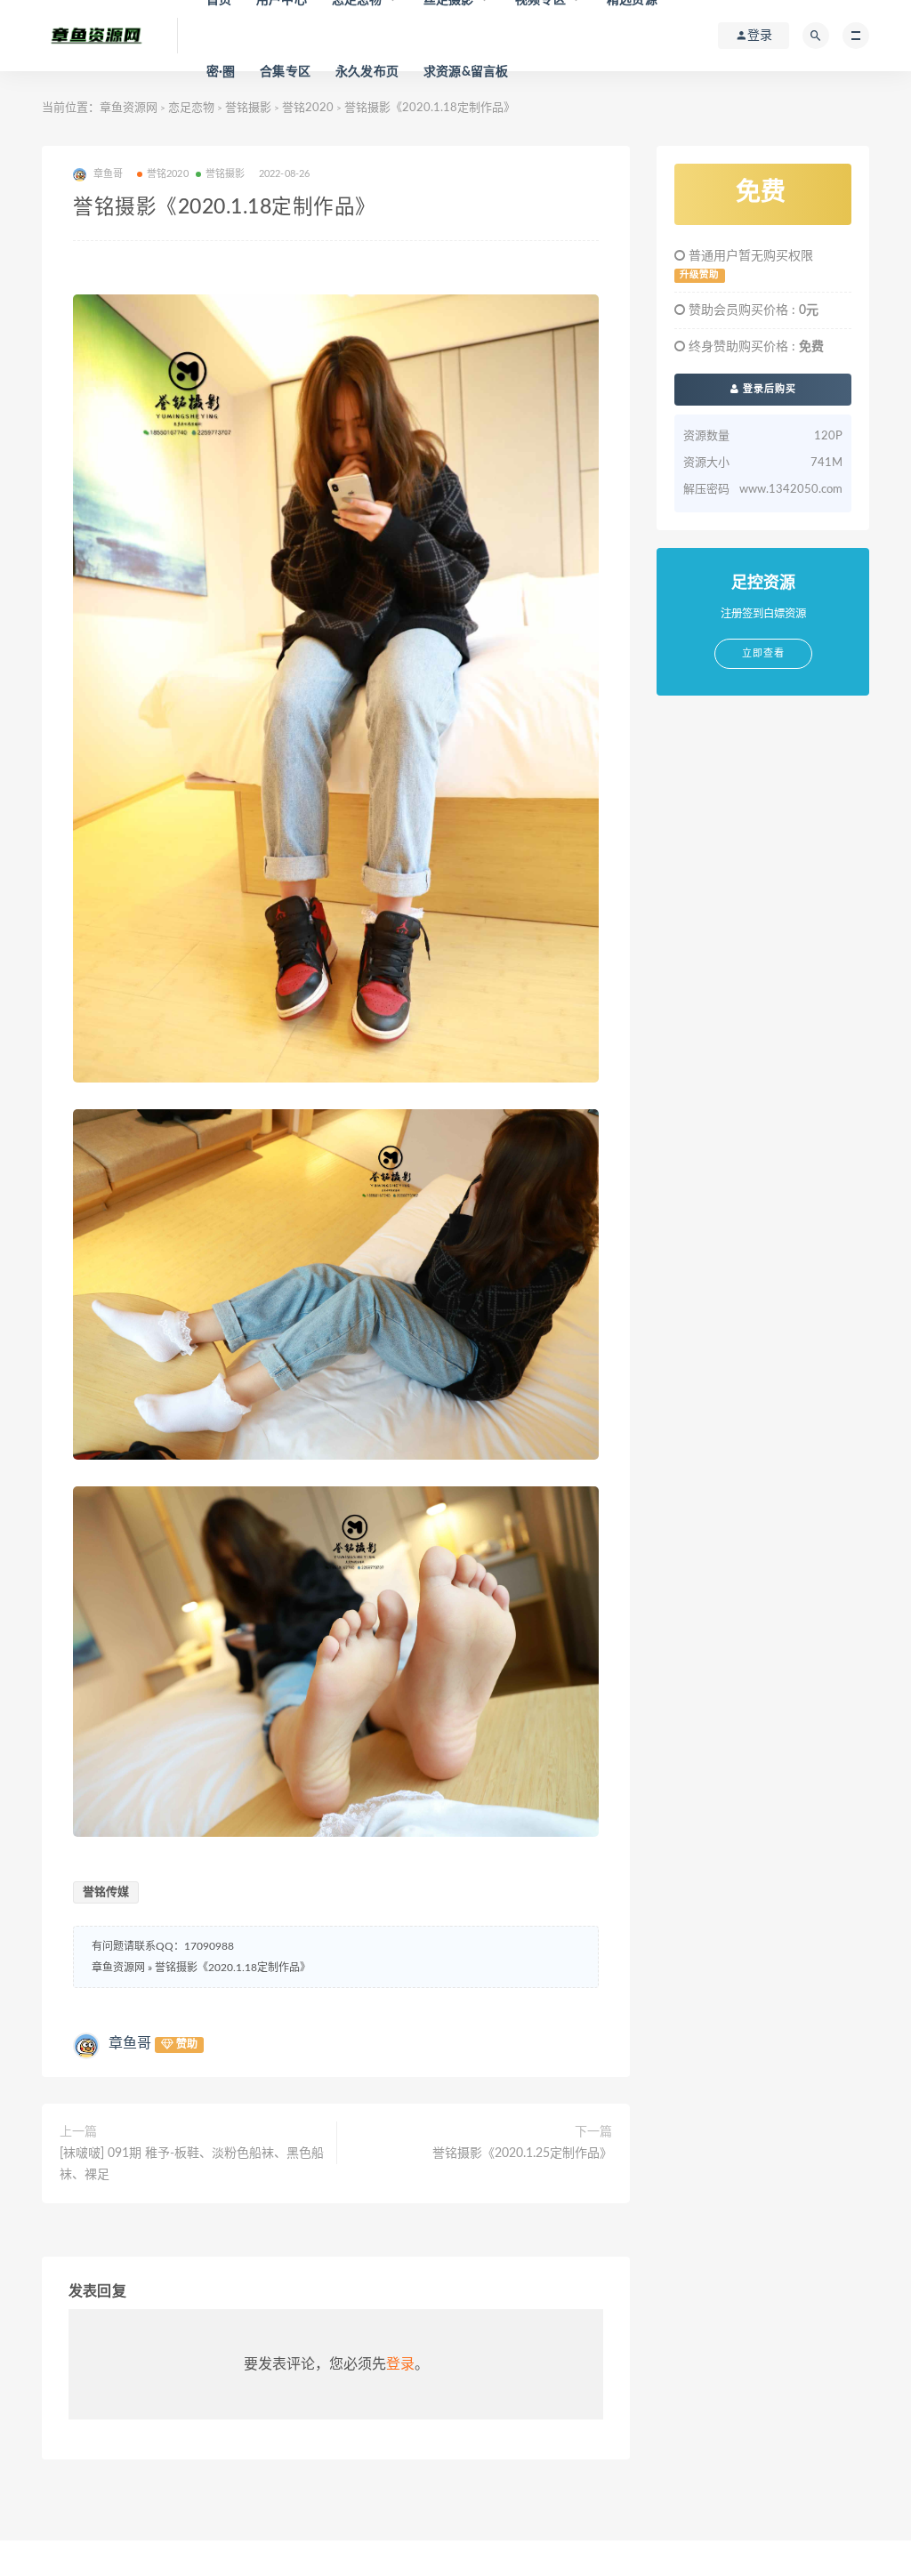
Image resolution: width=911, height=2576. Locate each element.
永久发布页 (367, 72)
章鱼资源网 (129, 108)
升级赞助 (699, 275)
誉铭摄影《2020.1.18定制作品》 (233, 1968)
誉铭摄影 (248, 108)
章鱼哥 (130, 2043)
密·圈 (221, 72)
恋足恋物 (191, 108)
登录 (400, 2364)
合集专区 (285, 72)
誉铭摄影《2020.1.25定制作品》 (522, 2153)
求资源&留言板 (466, 72)
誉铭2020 (308, 108)
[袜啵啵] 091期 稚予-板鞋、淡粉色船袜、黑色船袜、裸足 (192, 2164)
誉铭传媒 (106, 1892)
